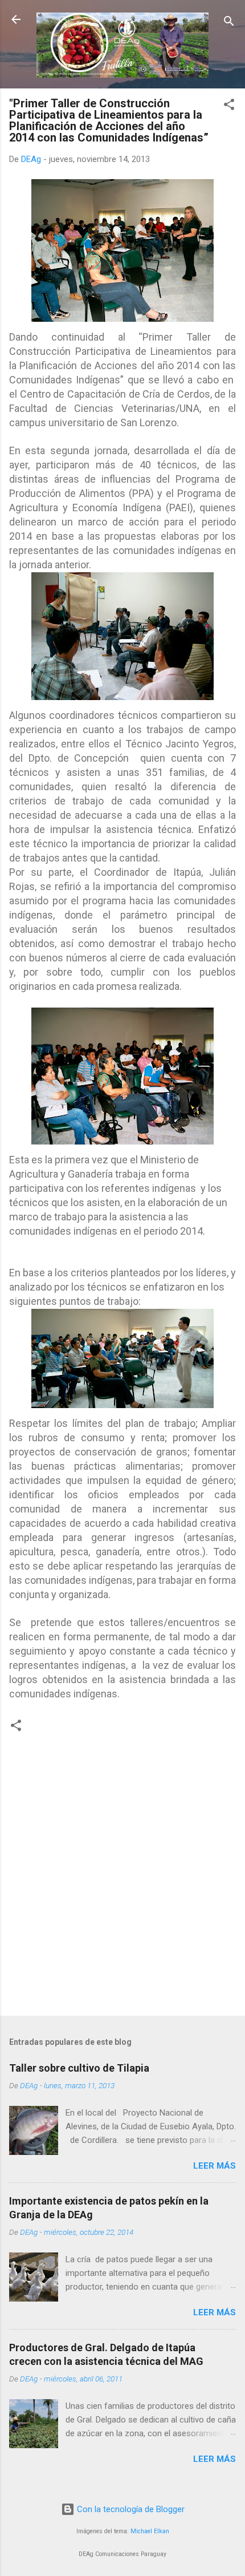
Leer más (215, 2166)
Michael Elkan (150, 2531)
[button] (229, 106)
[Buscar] (229, 23)
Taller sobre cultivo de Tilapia (79, 2068)
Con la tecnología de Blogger (130, 2509)
